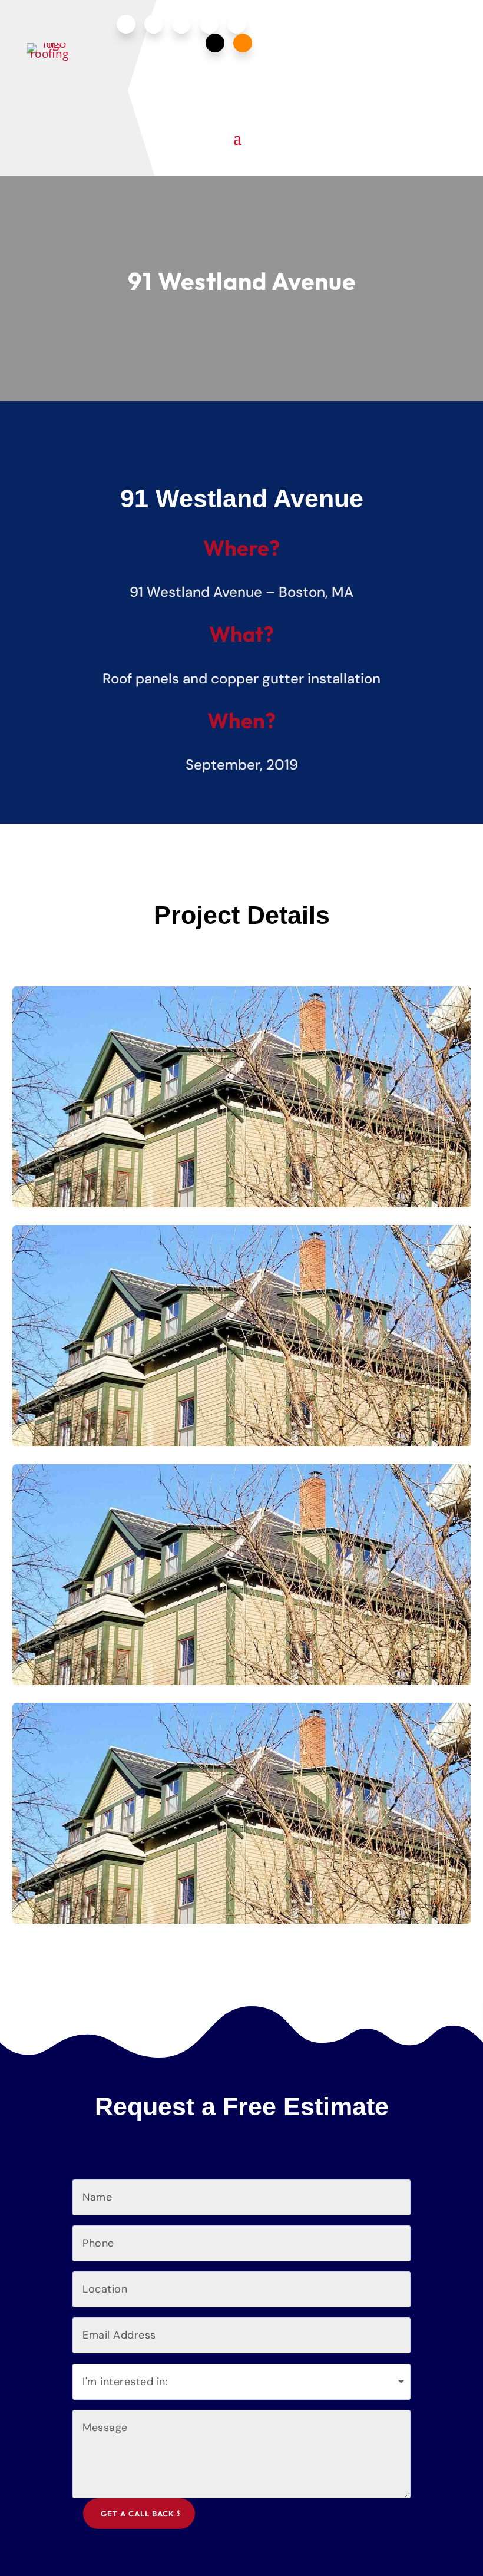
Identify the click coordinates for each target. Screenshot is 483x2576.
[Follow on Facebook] (126, 24)
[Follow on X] (215, 43)
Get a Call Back (138, 2514)
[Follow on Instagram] (154, 24)
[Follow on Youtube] (209, 24)
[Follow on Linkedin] (181, 24)
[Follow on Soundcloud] (243, 43)
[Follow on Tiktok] (237, 24)
